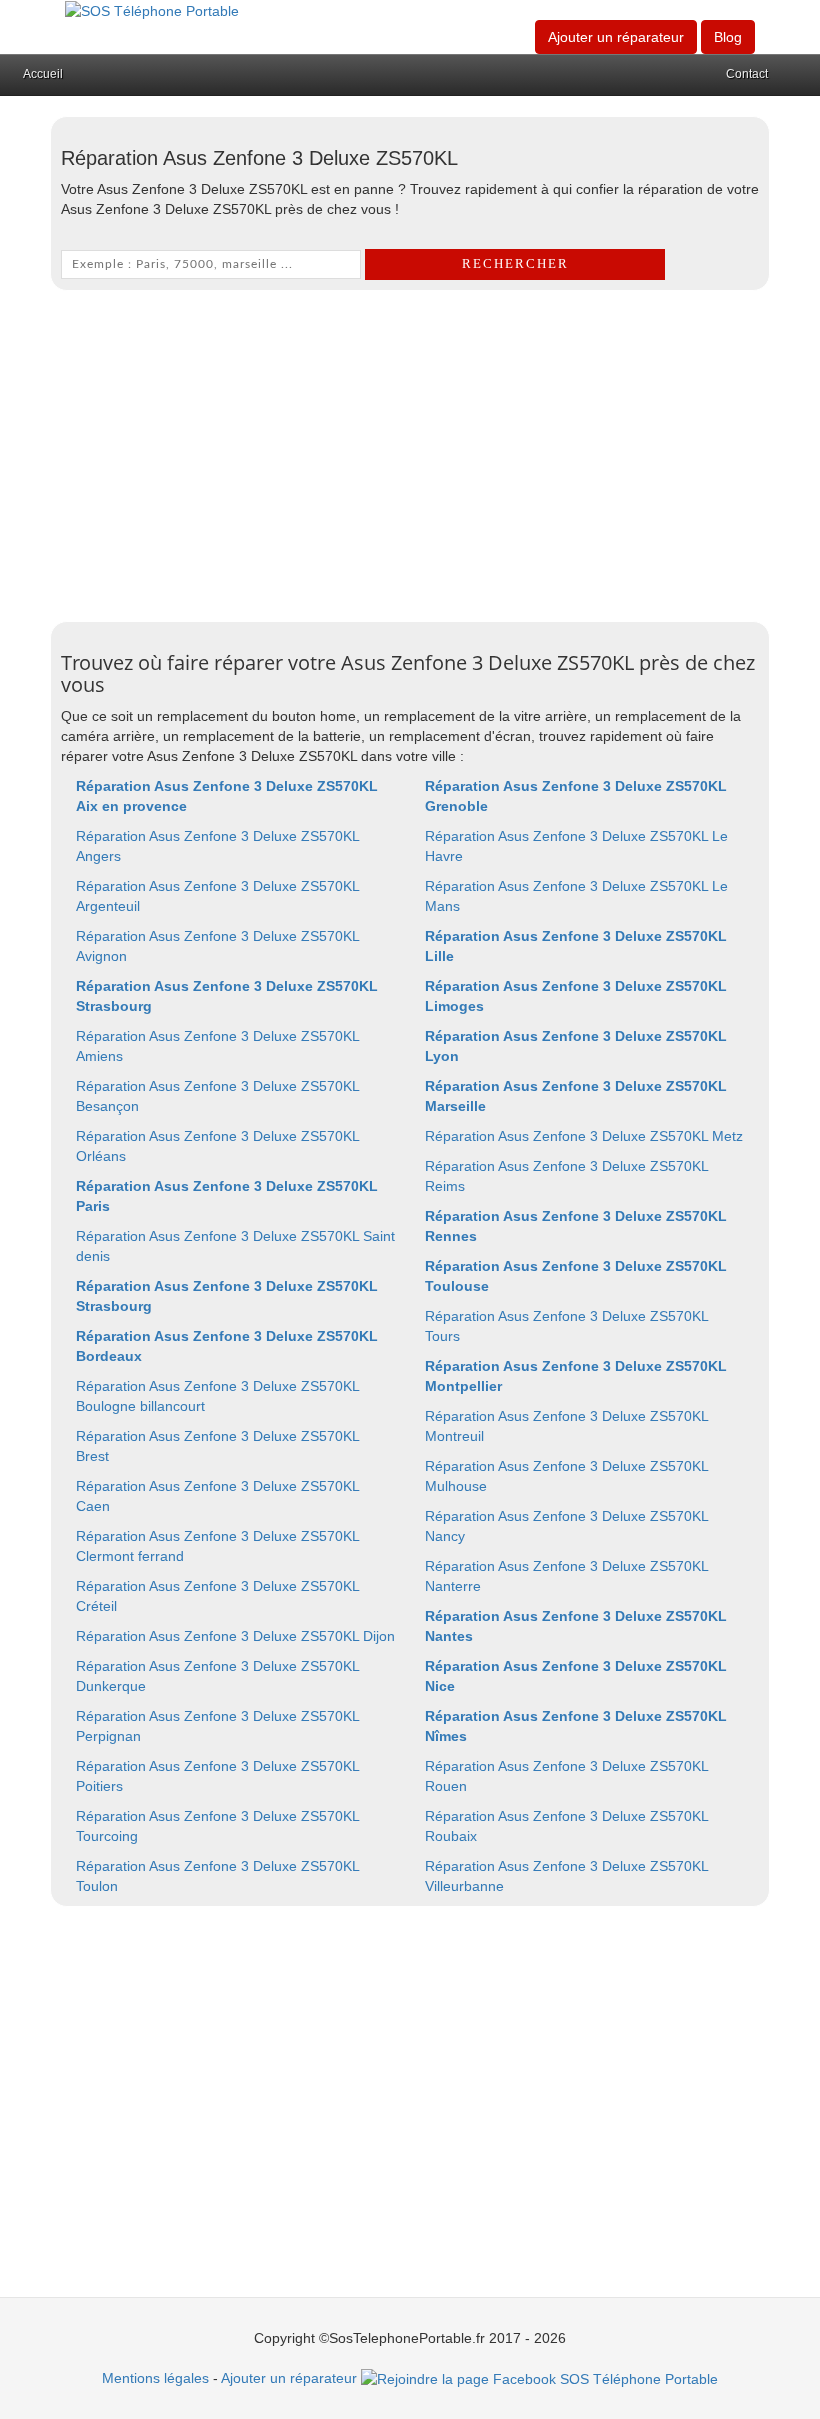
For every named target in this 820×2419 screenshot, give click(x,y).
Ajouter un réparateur (616, 37)
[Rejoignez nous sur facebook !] (539, 2378)
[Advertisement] (410, 451)
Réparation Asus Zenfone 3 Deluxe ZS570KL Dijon (235, 1636)
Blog (728, 37)
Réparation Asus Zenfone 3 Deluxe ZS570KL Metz (584, 1136)
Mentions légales (155, 2378)
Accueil (43, 74)
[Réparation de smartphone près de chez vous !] (152, 10)
